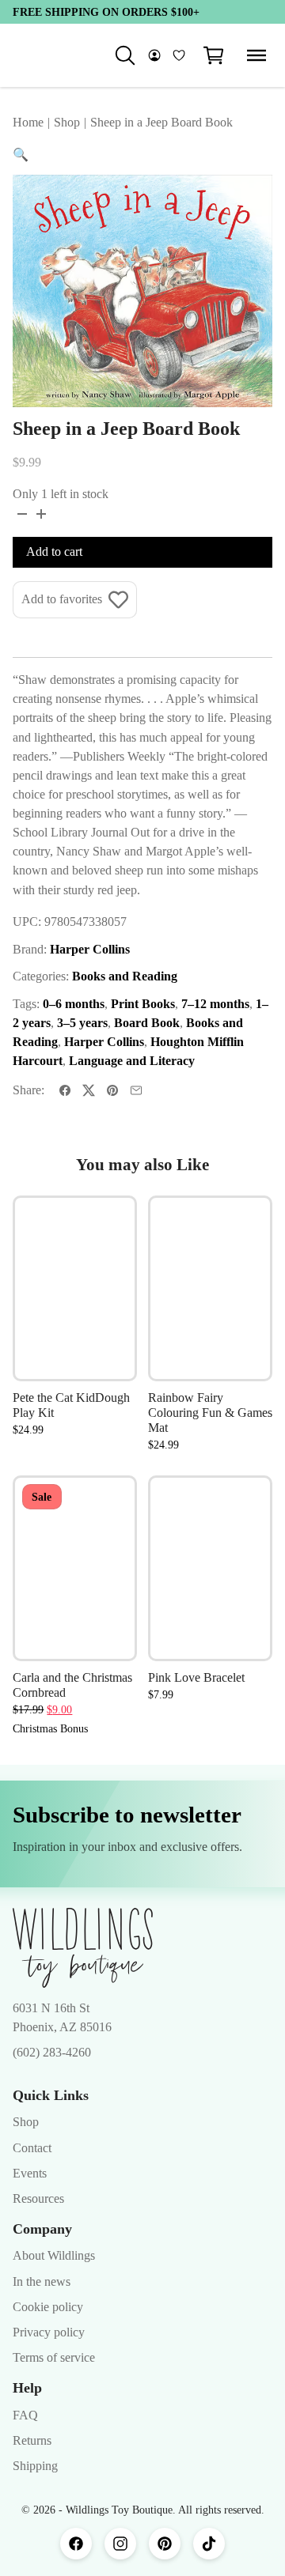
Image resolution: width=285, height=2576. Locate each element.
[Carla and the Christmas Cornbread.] (75, 1569)
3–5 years (82, 1023)
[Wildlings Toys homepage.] (83, 1948)
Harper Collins (90, 949)
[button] (214, 55)
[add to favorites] (109, 1223)
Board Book (147, 1023)
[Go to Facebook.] (76, 2544)
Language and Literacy (132, 1061)
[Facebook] (65, 1090)
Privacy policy (49, 2332)
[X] (89, 1090)
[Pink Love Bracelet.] (210, 1569)
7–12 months (215, 1004)
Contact (32, 2148)
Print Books (143, 1004)
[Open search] (125, 55)
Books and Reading (125, 976)
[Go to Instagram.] (120, 2544)
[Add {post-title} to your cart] (109, 1312)
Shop (26, 2122)
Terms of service (54, 2357)
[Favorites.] (179, 55)
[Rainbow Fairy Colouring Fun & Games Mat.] (210, 1289)
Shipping (35, 2466)
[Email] (136, 1090)
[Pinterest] (112, 1090)
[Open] (256, 55)
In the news (42, 2281)
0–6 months (74, 1004)
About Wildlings (54, 2255)
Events (30, 2173)
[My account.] (154, 55)
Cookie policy (48, 2307)
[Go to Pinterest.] (165, 2544)
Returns (32, 2440)
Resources (38, 2198)
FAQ (25, 2415)
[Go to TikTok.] (209, 2544)
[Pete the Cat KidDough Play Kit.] (75, 1289)
